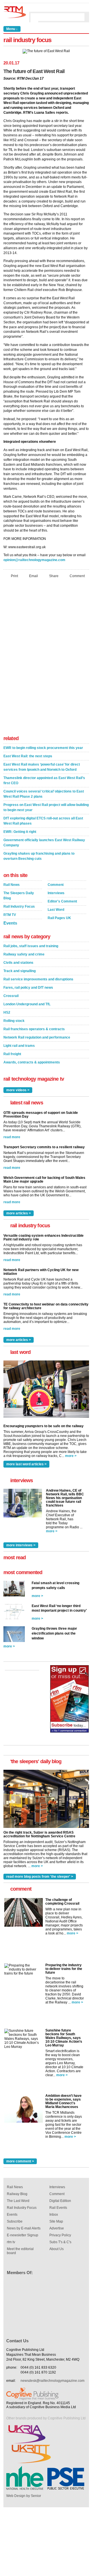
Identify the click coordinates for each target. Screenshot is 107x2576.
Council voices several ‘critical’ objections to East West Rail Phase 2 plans (44, 794)
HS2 (7, 1012)
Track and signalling (20, 971)
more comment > (20, 2161)
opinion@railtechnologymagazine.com (34, 560)
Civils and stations (18, 963)
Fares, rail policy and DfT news (28, 988)
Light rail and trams (19, 1046)
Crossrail (11, 996)
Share (54, 576)
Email (34, 576)
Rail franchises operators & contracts (34, 1029)
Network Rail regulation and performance (37, 1037)
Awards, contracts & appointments (32, 1062)
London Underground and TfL (27, 1004)
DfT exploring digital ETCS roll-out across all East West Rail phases (43, 821)
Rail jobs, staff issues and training (31, 946)
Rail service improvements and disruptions (38, 979)
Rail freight (12, 1054)
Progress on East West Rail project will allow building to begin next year (46, 807)
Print (14, 576)
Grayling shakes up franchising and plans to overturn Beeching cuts (39, 856)
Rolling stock (14, 1021)
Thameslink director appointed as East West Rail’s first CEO (44, 780)
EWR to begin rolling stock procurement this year (43, 748)
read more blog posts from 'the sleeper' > (40, 1877)
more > (71, 1456)
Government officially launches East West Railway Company (44, 843)
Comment (77, 576)
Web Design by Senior (24, 2496)
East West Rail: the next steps (28, 756)
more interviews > (21, 1545)
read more (12, 1137)
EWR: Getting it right (20, 832)
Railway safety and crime (24, 954)
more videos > (18, 1090)
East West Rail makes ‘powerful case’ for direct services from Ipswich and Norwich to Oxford (42, 767)
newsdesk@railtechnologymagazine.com (53, 2381)
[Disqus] (46, 658)
